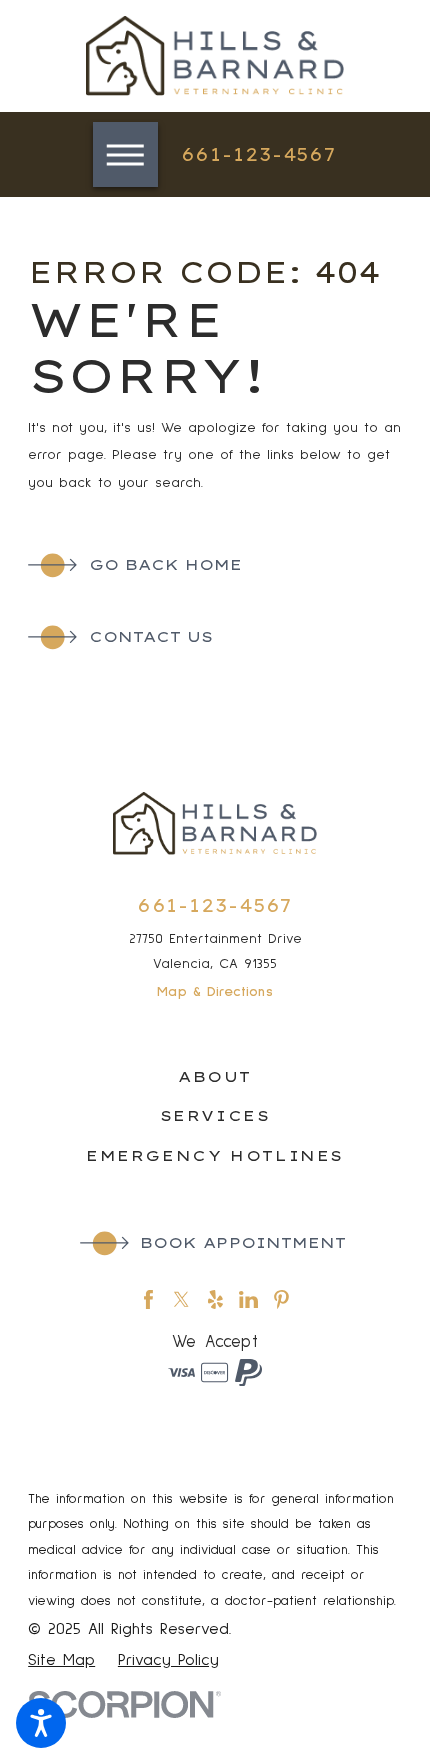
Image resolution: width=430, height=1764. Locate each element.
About (215, 1077)
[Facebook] (148, 1299)
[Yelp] (215, 1299)
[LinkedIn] (248, 1299)
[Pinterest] (281, 1299)
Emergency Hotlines (215, 1156)
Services (215, 1116)
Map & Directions (214, 992)
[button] (41, 1723)
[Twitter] (181, 1299)
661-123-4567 (259, 154)
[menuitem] (215, 1077)
